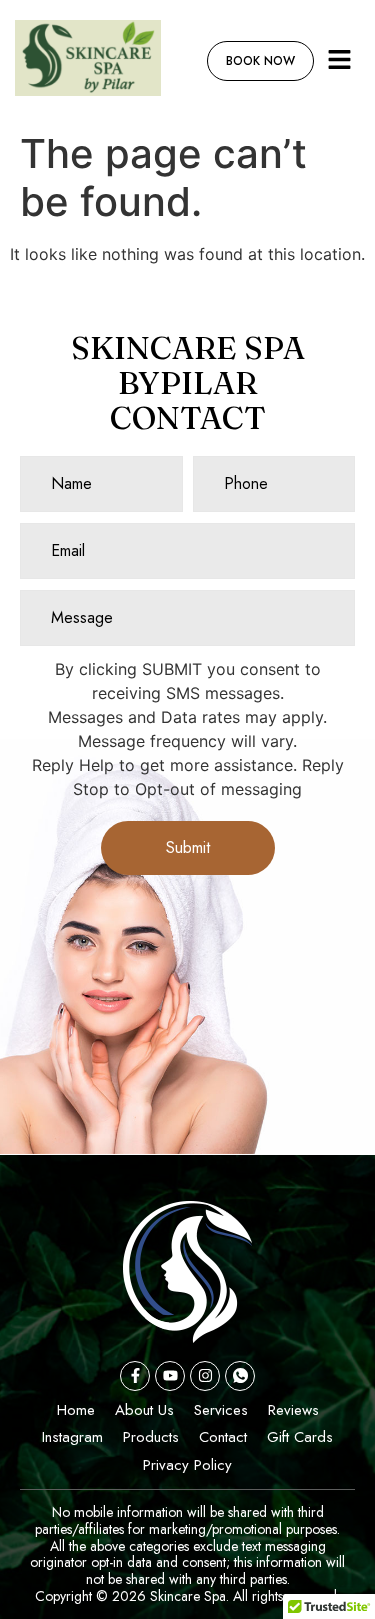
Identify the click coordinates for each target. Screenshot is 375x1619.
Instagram (72, 1437)
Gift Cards (300, 1437)
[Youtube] (170, 1376)
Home (76, 1410)
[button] (340, 60)
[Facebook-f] (135, 1376)
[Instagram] (205, 1376)
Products (151, 1437)
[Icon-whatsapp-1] (240, 1376)
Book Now (260, 61)
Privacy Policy (187, 1465)
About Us (144, 1410)
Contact (223, 1437)
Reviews (293, 1410)
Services (221, 1410)
